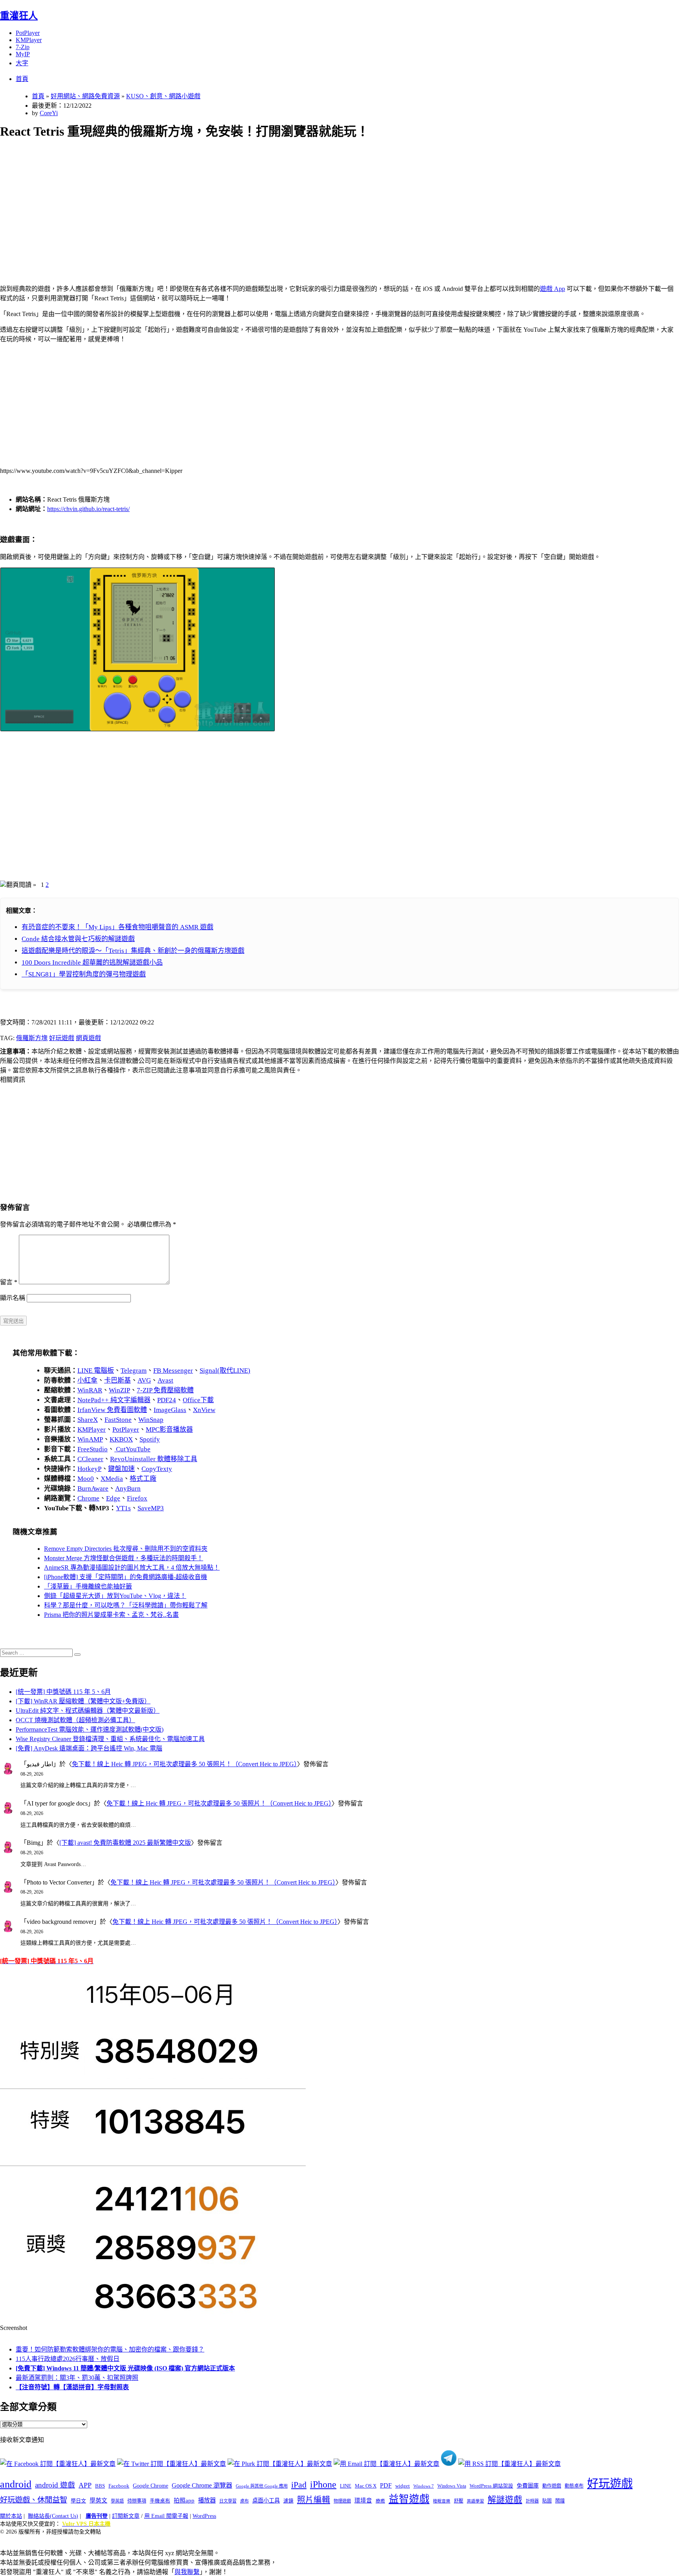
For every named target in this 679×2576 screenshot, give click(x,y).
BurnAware (93, 1488)
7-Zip (23, 47)
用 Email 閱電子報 (166, 2516)
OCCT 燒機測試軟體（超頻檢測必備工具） (75, 1720)
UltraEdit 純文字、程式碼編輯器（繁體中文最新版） (88, 1711)
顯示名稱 (13, 1298)
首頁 (22, 79)
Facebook (119, 2486)
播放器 (207, 2500)
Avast (165, 1380)
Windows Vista (452, 2486)
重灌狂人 (19, 16)
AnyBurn (128, 1488)
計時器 (532, 2501)
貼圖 (547, 2501)
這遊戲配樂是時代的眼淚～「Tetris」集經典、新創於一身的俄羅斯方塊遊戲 (133, 951)
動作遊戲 (552, 2486)
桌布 (244, 2501)
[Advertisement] (236, 203)
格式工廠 (143, 1479)
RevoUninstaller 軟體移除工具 (154, 1459)
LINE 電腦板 (96, 1371)
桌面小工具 (266, 2501)
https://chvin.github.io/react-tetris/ (88, 509)
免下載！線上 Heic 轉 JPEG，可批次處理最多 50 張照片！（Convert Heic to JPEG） (184, 1764)
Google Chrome (150, 2486)
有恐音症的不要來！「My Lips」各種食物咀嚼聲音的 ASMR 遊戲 (117, 927)
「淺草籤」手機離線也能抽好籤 (88, 1586)
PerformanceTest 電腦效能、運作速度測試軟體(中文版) (90, 1729)
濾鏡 (288, 2501)
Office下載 (198, 1400)
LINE (346, 2486)
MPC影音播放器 (169, 1430)
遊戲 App (552, 289)
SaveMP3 (151, 1508)
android (16, 2484)
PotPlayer (28, 33)
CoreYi (49, 113)
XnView (204, 1410)
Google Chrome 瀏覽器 (202, 2485)
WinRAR (90, 1390)
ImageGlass (170, 1410)
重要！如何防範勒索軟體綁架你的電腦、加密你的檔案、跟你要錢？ (110, 2349)
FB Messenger (173, 1371)
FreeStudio (93, 1449)
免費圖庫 (528, 2486)
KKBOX (121, 1439)
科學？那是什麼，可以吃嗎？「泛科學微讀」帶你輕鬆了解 (126, 1605)
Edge (113, 1498)
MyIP (23, 54)
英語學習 (475, 2501)
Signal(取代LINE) (225, 1371)
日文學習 (228, 2501)
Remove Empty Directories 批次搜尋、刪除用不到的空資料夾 (126, 1549)
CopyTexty (157, 1469)
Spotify (150, 1439)
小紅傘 (87, 1380)
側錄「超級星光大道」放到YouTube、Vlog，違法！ (115, 1596)
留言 (9, 1282)
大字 (22, 63)
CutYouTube (132, 1449)
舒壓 (459, 2501)
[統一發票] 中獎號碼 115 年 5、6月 (63, 1692)
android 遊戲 (55, 2485)
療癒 (380, 2501)
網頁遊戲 (88, 1038)
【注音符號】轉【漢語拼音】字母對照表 (72, 2387)
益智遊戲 (409, 2499)
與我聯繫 (187, 2572)
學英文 (98, 2501)
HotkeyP (89, 1469)
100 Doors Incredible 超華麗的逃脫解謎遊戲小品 (92, 963)
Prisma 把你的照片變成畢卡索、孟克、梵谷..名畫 (111, 1615)
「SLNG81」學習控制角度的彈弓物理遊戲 (84, 974)
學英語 (117, 2501)
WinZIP (119, 1390)
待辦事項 (137, 2501)
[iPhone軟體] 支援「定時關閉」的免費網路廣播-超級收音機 (126, 1577)
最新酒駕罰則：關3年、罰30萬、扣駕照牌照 (77, 2378)
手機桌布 (160, 2501)
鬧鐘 (560, 2501)
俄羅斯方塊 (32, 1038)
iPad (299, 2485)
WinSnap (151, 1420)
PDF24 (167, 1400)
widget (403, 2486)
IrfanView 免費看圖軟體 (112, 1410)
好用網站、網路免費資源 (85, 96)
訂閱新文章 (126, 2516)
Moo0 (86, 1479)
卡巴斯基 (117, 1380)
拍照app (184, 2501)
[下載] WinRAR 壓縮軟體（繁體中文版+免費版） (83, 1701)
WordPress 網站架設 (491, 2486)
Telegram (134, 1371)
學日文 (78, 2501)
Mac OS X (366, 2486)
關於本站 (11, 2516)
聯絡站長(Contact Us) (53, 2516)
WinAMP (90, 1439)
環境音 (363, 2501)
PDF (386, 2485)
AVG (144, 1380)
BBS (100, 2486)
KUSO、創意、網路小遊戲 (163, 96)
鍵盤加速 (121, 1469)
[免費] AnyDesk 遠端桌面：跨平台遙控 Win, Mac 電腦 (89, 1748)
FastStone (118, 1420)
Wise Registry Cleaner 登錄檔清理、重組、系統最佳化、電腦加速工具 (110, 1739)
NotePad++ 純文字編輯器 (114, 1400)
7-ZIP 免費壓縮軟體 (165, 1390)
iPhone (323, 2484)
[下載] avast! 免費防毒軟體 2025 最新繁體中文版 (125, 1843)
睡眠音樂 (442, 2501)
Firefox (137, 1498)
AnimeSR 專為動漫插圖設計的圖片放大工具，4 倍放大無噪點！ (132, 1567)
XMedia (112, 1479)
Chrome (88, 1498)
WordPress (204, 2516)
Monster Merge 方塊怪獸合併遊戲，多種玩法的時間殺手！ (124, 1558)
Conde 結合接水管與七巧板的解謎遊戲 (78, 939)
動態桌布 (574, 2486)
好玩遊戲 (62, 1038)
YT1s (123, 1508)
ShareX (88, 1420)
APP (85, 2485)
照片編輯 (314, 2500)
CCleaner (90, 1459)
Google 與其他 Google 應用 (262, 2486)
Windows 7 (424, 2486)
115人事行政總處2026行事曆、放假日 (68, 2359)
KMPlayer (29, 40)
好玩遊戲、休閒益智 (34, 2500)
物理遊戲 (342, 2501)
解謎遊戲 (505, 2500)
